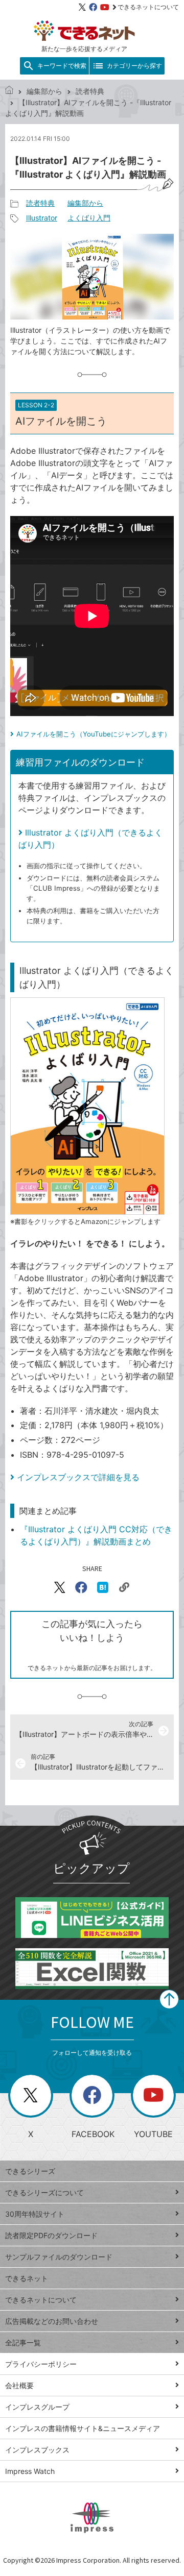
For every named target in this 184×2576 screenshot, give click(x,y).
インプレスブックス (37, 2450)
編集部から (44, 91)
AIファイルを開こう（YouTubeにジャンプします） (94, 734)
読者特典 (90, 91)
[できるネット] (9, 91)
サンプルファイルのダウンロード (59, 2257)
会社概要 (19, 2385)
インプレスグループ (37, 2407)
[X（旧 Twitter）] (82, 7)
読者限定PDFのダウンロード (51, 2235)
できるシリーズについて (44, 2192)
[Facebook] (93, 7)
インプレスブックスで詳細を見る (78, 1477)
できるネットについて (148, 7)
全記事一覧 (23, 2342)
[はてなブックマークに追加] (103, 1587)
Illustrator (42, 218)
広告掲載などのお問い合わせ (52, 2321)
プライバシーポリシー (41, 2364)
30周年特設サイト (35, 2214)
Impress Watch (30, 2471)
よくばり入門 (89, 218)
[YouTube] (105, 7)
